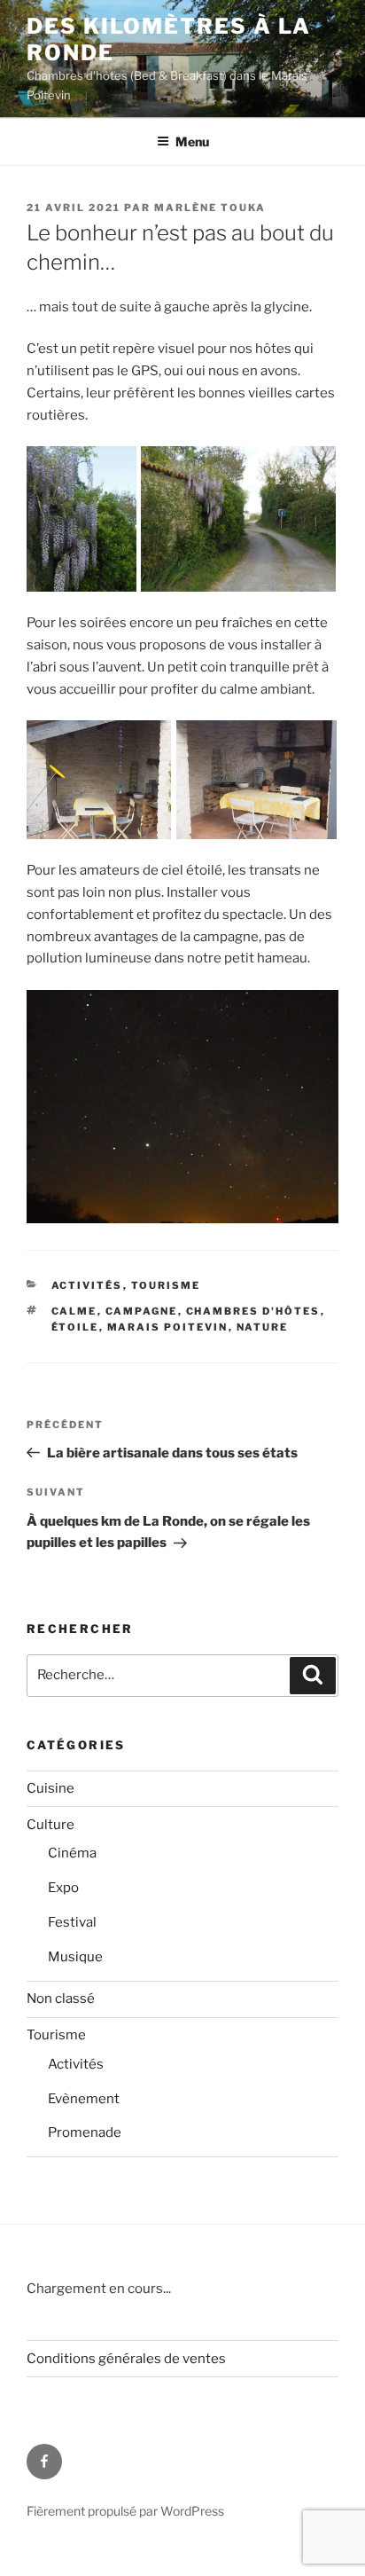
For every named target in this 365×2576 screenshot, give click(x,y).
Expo (63, 1888)
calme (74, 1311)
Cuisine (50, 1788)
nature (263, 1327)
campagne (142, 1311)
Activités (87, 1285)
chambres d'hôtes (253, 1311)
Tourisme (166, 1285)
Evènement (84, 2099)
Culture (50, 1825)
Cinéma (72, 1853)
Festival (72, 1922)
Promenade (85, 2132)
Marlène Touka (210, 208)
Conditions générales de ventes (126, 2359)
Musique (75, 1957)
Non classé (61, 1999)
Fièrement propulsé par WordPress (125, 2511)
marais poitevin (168, 1327)
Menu (192, 141)
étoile (75, 1327)
